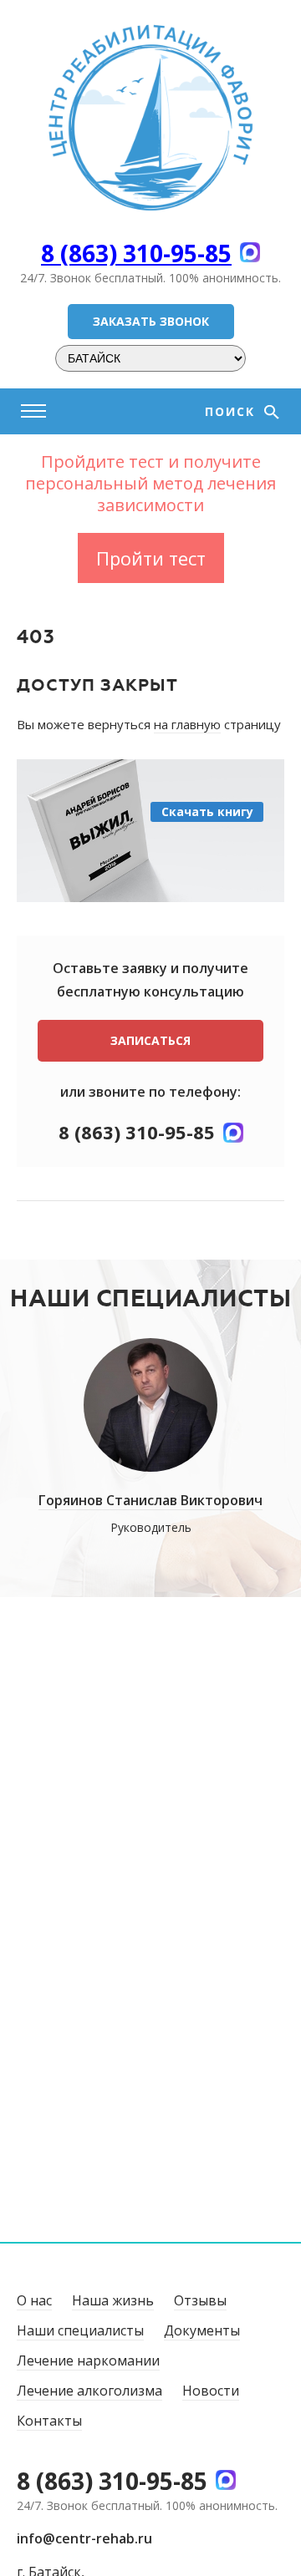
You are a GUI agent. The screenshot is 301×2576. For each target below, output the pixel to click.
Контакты (49, 2421)
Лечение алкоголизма (89, 2391)
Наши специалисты (80, 2330)
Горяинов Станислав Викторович (150, 1500)
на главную (187, 724)
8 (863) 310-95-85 (136, 253)
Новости (211, 2391)
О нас (34, 2300)
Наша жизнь (113, 2300)
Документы (202, 2330)
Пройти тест (151, 558)
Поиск (232, 411)
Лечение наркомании (88, 2360)
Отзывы (200, 2300)
